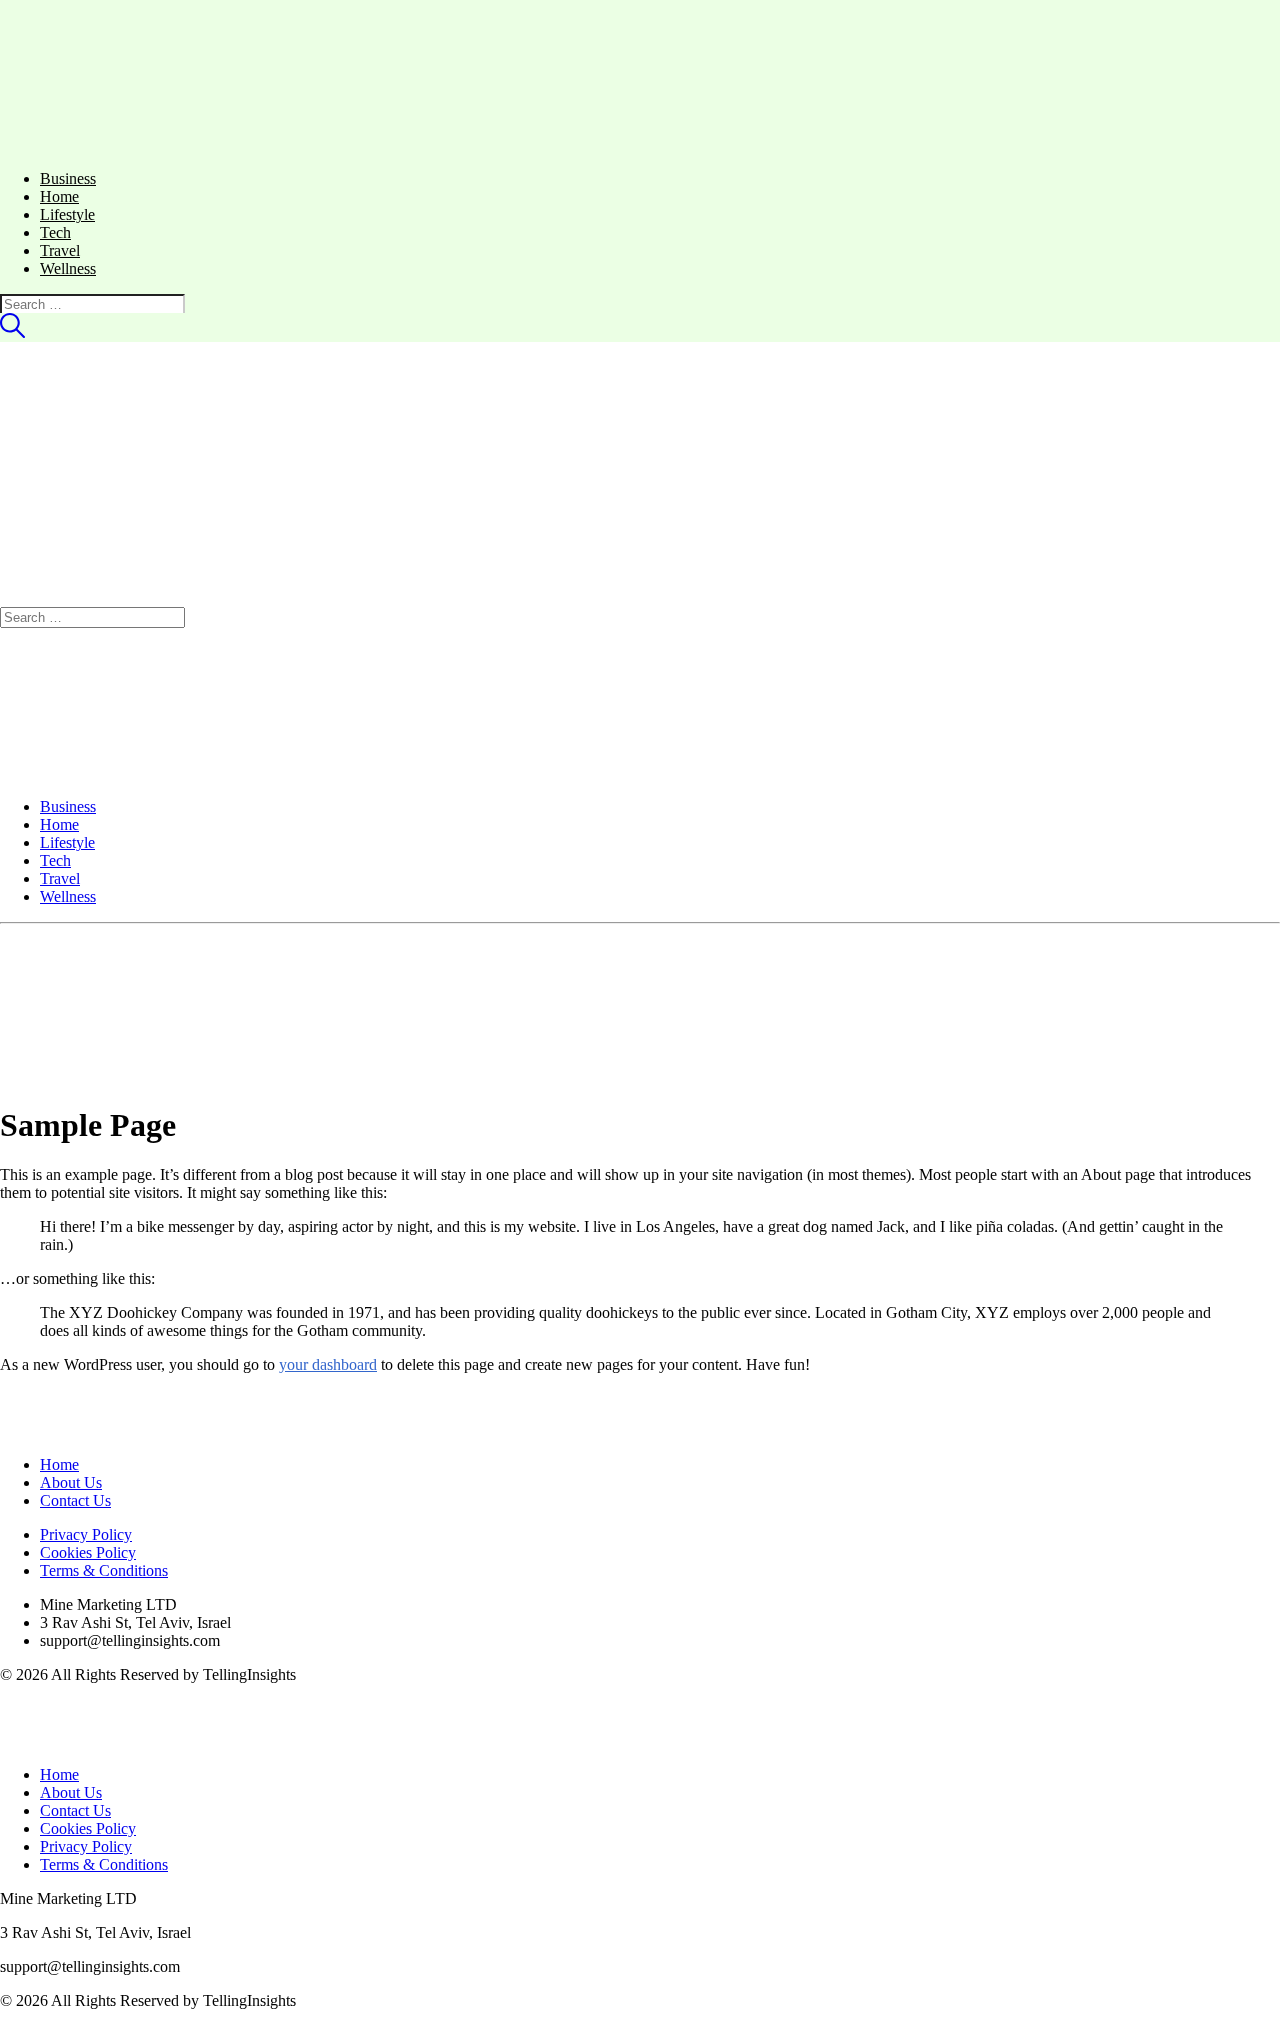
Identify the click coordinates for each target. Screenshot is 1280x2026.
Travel (60, 250)
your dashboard (328, 1364)
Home (59, 196)
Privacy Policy (86, 1534)
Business (68, 178)
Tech (55, 232)
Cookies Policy (88, 1552)
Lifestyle (67, 214)
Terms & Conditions (104, 1570)
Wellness (68, 268)
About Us (71, 1482)
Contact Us (75, 1500)
